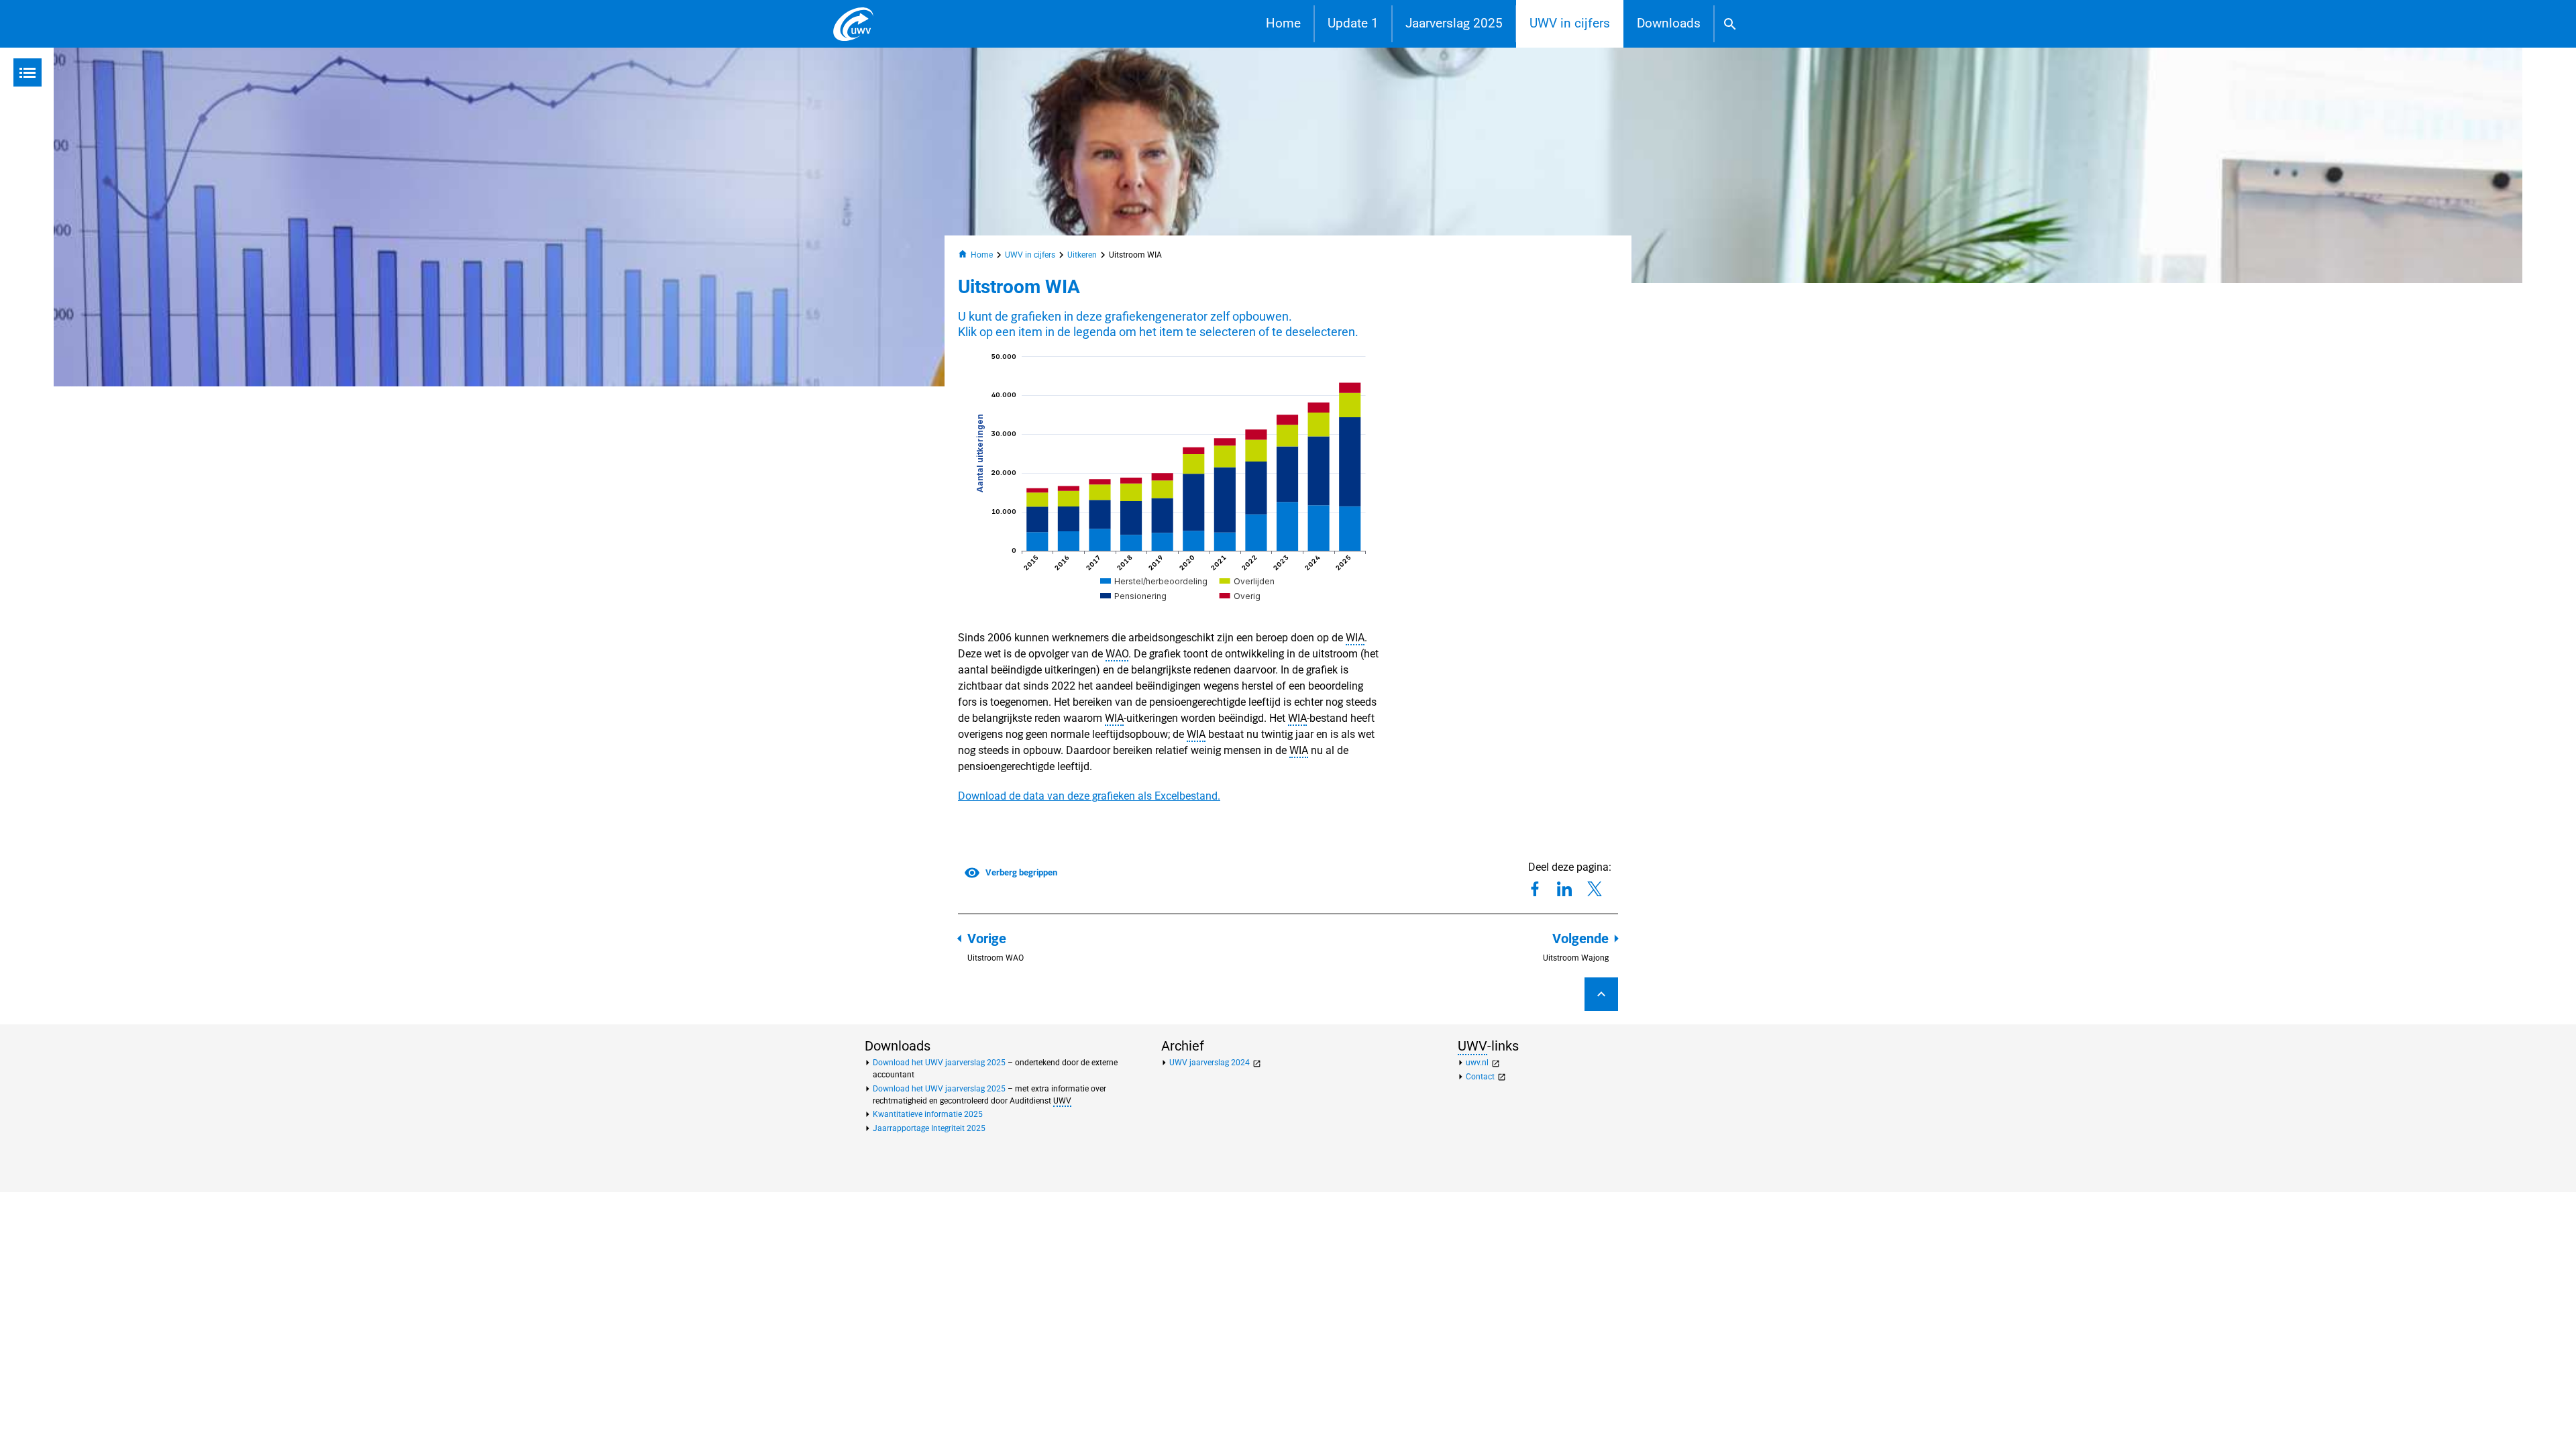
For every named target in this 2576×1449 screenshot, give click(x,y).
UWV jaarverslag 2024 (1215, 1063)
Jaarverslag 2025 (1454, 23)
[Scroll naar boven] (1601, 994)
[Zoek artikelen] (1730, 24)
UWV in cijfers (1570, 23)
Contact (1486, 1077)
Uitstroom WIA (1135, 255)
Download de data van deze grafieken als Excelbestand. (1089, 796)
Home (1283, 23)
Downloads (1669, 23)
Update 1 (1353, 23)
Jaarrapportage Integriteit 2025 (929, 1128)
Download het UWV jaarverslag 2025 (939, 1063)
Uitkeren (1082, 255)
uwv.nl (1483, 1063)
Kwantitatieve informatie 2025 (928, 1114)
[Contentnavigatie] (28, 72)
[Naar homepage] (853, 24)
